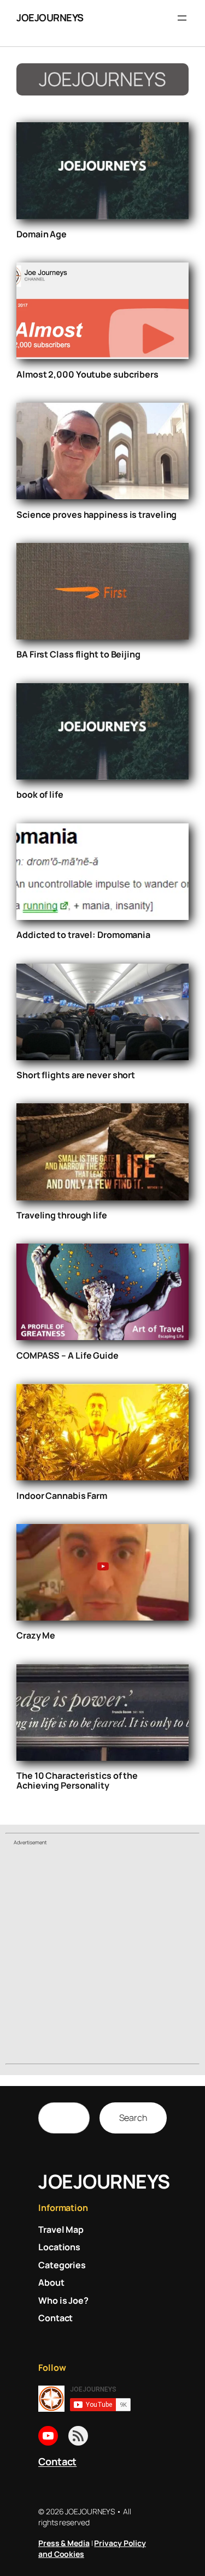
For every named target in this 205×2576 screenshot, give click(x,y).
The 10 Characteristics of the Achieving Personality (77, 1780)
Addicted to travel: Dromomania (83, 935)
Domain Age (42, 234)
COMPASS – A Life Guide (68, 1355)
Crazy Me (36, 1635)
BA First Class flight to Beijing (78, 654)
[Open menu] (182, 18)
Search (133, 2118)
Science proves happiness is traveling (96, 515)
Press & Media (64, 2543)
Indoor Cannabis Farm (62, 1496)
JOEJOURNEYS (50, 17)
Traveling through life (62, 1215)
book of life (40, 794)
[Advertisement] (102, 1956)
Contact (57, 2461)
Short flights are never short (76, 1075)
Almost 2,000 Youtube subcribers (87, 374)
